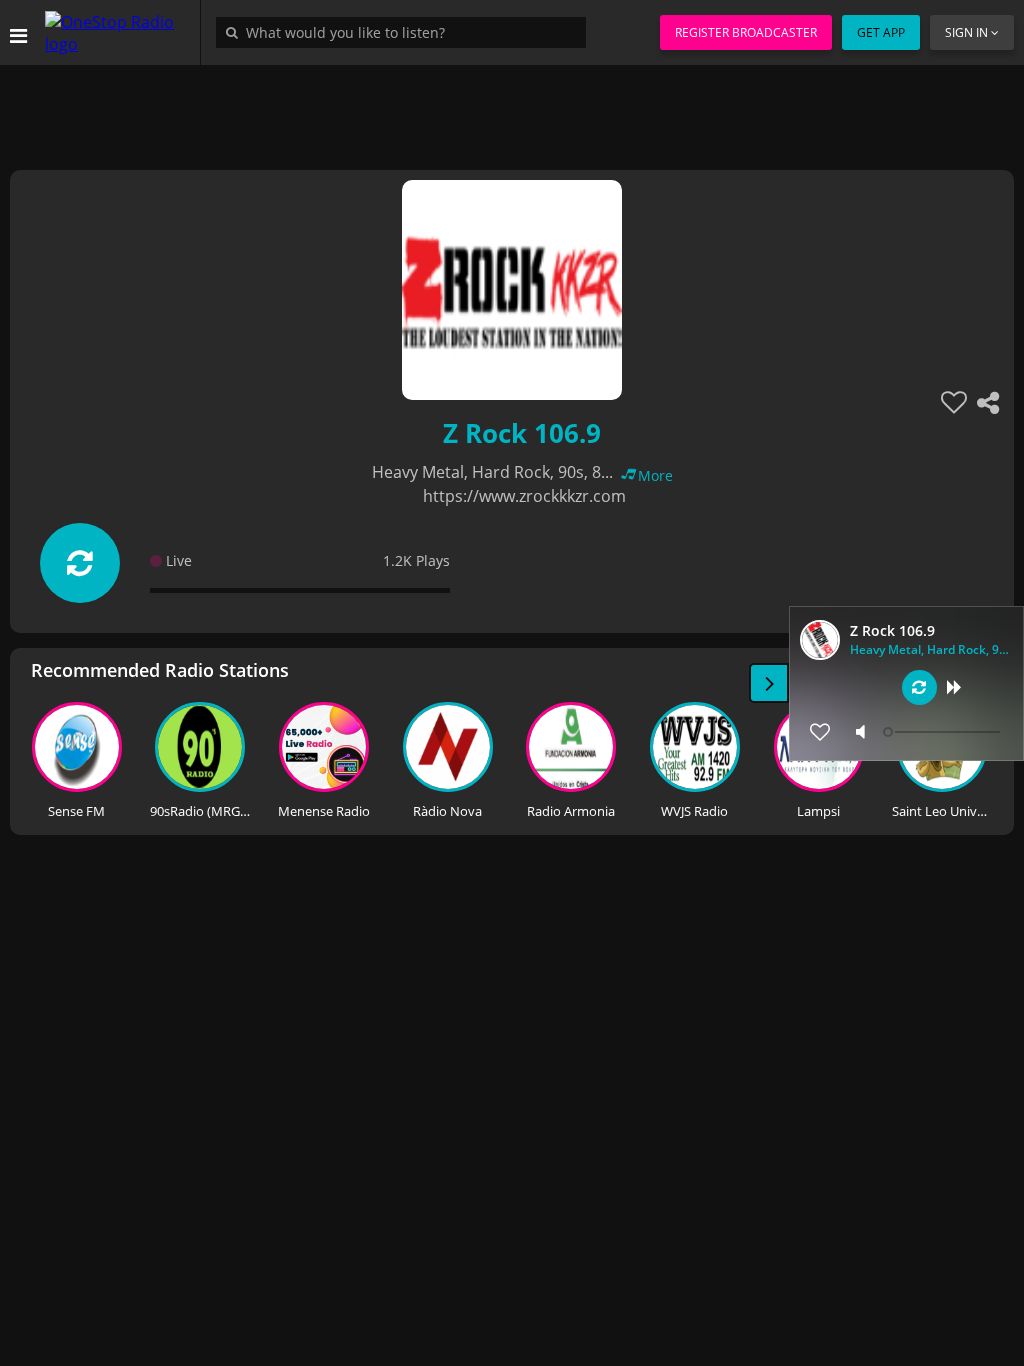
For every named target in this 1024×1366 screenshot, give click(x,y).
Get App (881, 32)
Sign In (966, 32)
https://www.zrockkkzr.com (524, 496)
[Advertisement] (512, 110)
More (655, 475)
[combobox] (406, 32)
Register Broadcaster (746, 32)
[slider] (944, 732)
